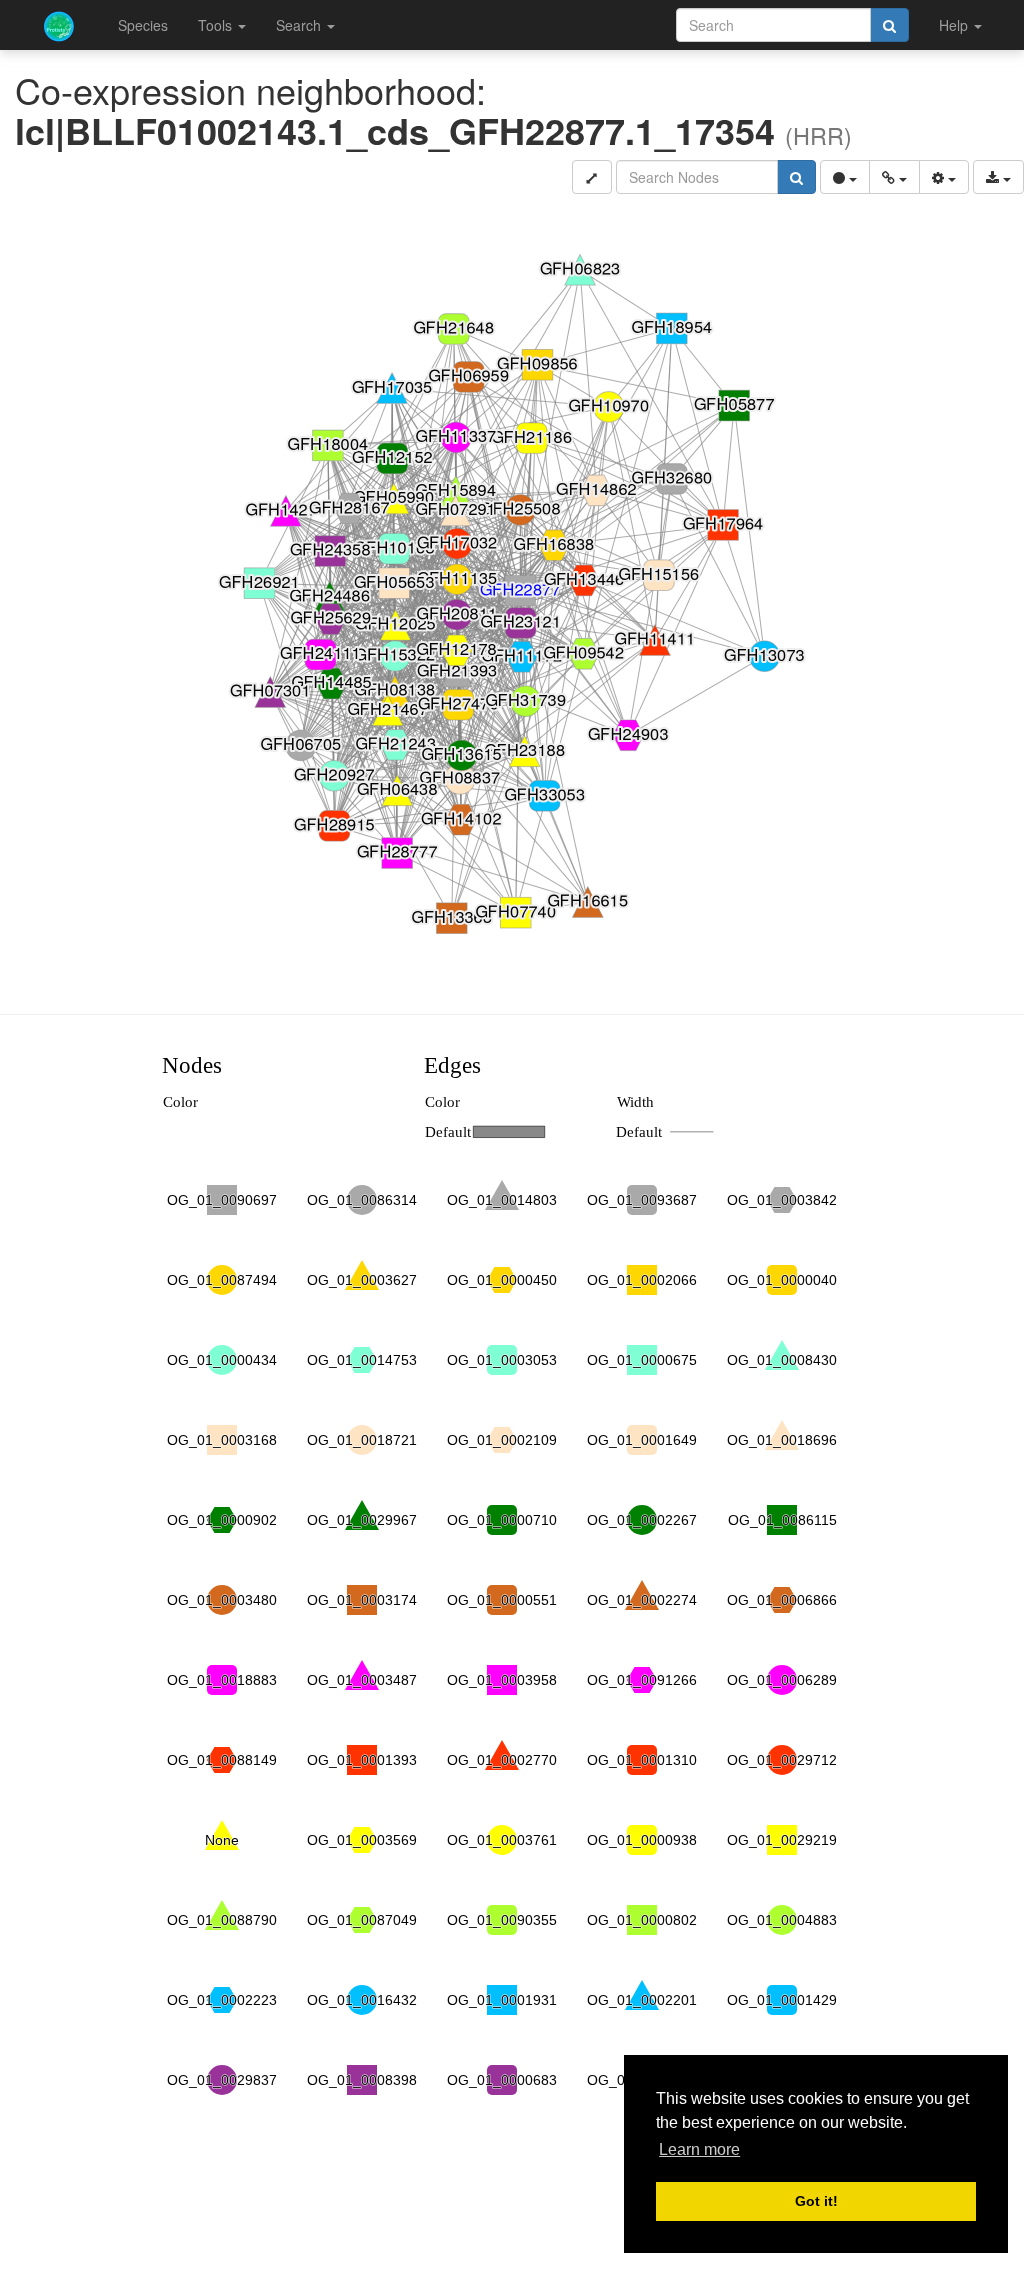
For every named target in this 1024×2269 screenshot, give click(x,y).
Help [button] (955, 25)
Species (143, 25)
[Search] (889, 25)
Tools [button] (217, 25)
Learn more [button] (699, 2149)
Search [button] (300, 25)
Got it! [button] (816, 2201)
